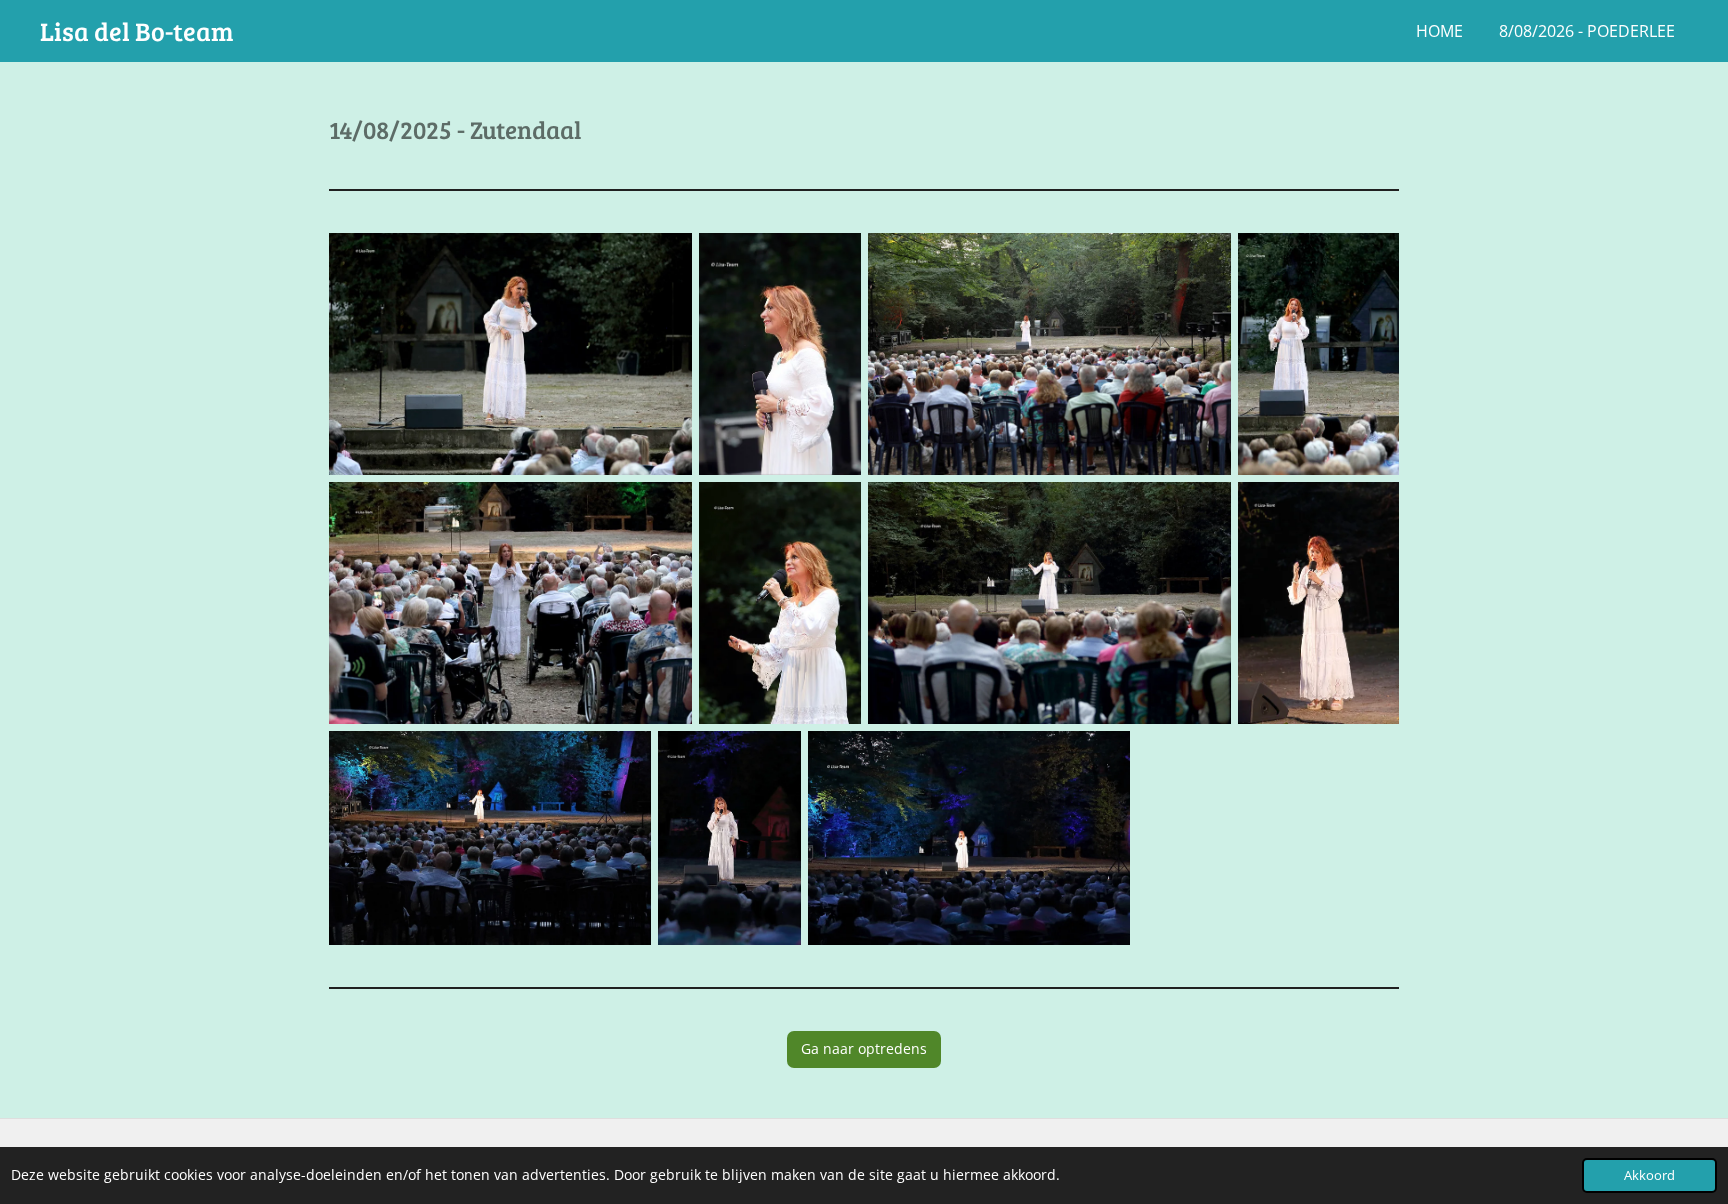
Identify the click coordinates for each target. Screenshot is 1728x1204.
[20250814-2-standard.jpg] (779, 354)
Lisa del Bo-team (137, 30)
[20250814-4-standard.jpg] (1318, 354)
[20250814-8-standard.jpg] (1318, 603)
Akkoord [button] (1649, 1175)
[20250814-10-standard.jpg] (729, 838)
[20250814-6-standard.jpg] (779, 603)
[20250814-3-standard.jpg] (1049, 354)
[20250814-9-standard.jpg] (490, 838)
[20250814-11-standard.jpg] (969, 838)
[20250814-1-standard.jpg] (510, 354)
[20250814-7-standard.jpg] (1049, 603)
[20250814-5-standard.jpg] (510, 603)
